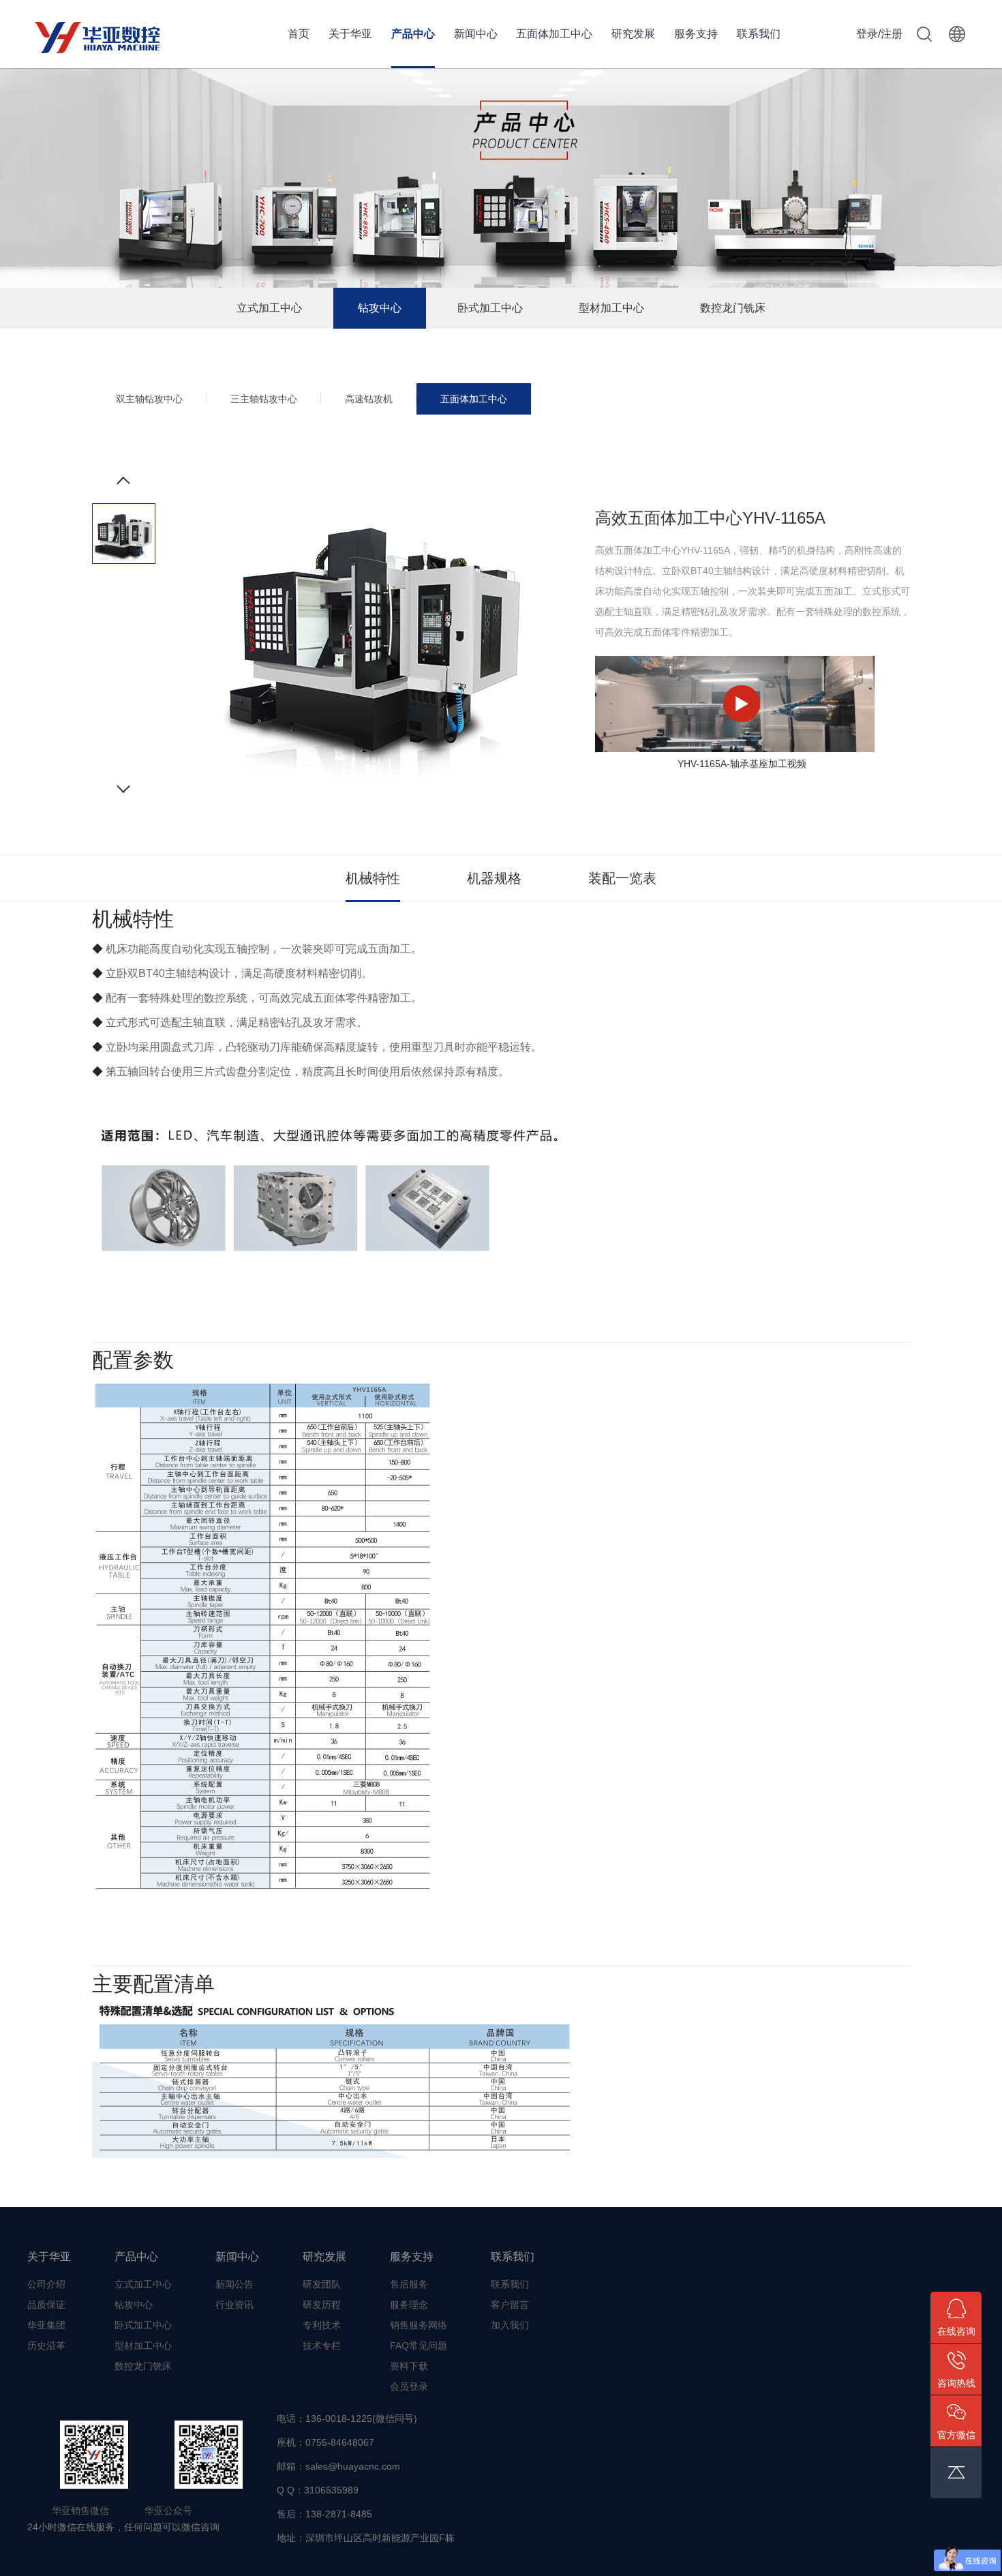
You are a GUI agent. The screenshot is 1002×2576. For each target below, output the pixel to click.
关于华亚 (350, 34)
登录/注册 (879, 34)
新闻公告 (234, 2284)
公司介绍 (46, 2284)
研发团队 (322, 2284)
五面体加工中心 (554, 34)
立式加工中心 (269, 308)
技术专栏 (322, 2346)
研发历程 (322, 2305)
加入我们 (510, 2325)
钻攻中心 (380, 308)
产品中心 (413, 34)
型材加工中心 (611, 308)
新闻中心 (476, 34)
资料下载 (409, 2366)
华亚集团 (46, 2325)
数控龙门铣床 (733, 308)
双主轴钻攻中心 (149, 399)
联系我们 (759, 34)
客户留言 (510, 2305)
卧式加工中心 (490, 308)
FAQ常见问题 (419, 2346)
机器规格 (494, 878)
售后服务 (409, 2284)
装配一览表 (622, 878)
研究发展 (633, 34)
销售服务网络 (419, 2325)
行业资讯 (234, 2305)
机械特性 (373, 878)
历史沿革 (46, 2346)
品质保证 (46, 2305)
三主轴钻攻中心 (264, 399)
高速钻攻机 (369, 399)
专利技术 (322, 2325)
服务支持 (696, 34)
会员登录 (409, 2386)
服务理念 (409, 2305)
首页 (299, 34)
